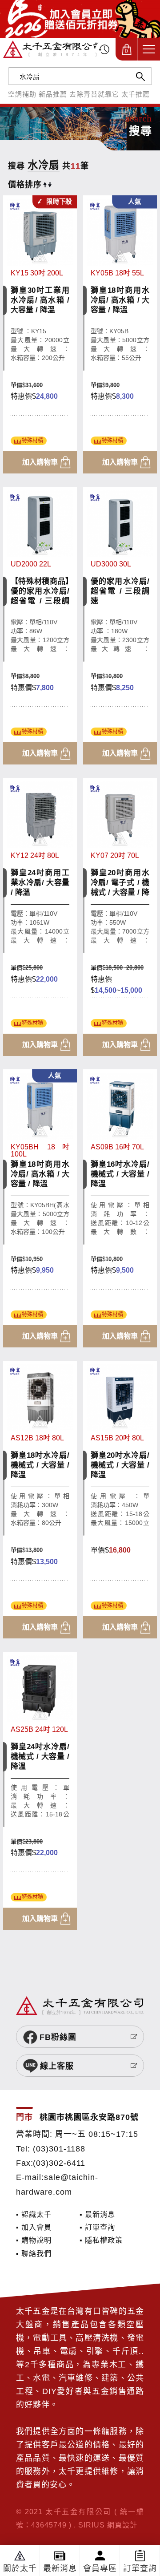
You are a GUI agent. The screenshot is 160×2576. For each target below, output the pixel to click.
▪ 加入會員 (34, 2227)
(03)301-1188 (59, 2149)
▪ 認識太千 (34, 2214)
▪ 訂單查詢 (97, 2227)
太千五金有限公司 (52, 49)
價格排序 (25, 185)
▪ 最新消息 (97, 2214)
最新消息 (60, 2568)
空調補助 (22, 94)
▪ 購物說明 (34, 2240)
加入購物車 (40, 462)
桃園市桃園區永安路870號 (89, 2117)
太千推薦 (136, 94)
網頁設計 (122, 2525)
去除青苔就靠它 (94, 94)
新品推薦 (53, 94)
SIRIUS (92, 2525)
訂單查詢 (140, 2568)
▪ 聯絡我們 (34, 2253)
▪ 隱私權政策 (101, 2240)
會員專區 (100, 2568)
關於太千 (20, 2568)
